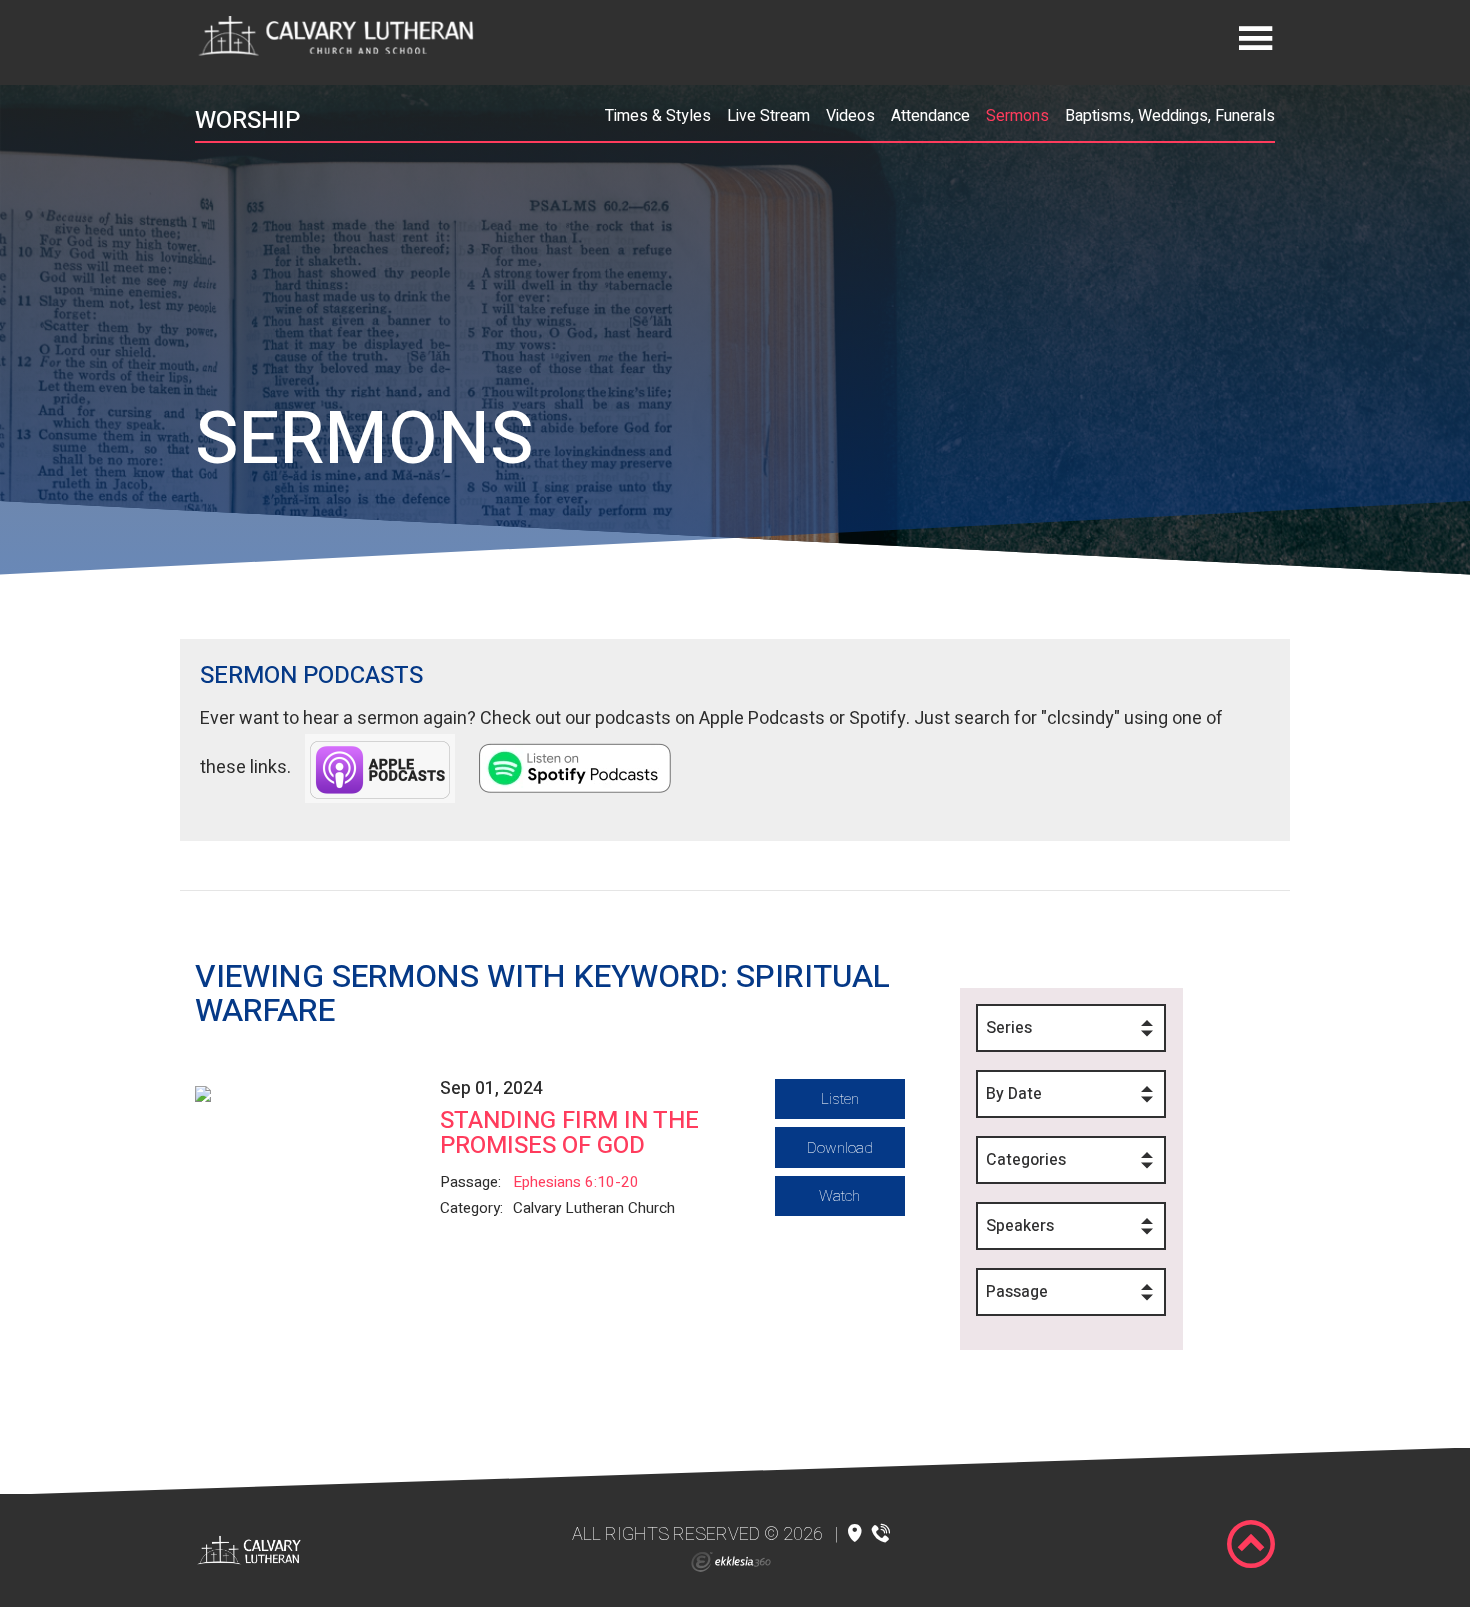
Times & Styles (658, 116)
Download (840, 1148)
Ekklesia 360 (731, 1562)
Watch (839, 1196)
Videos (850, 116)
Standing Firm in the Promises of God (569, 1133)
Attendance (930, 116)
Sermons (1017, 116)
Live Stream (768, 116)
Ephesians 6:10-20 (576, 1182)
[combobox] (1071, 1028)
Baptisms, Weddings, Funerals (1170, 116)
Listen (840, 1099)
